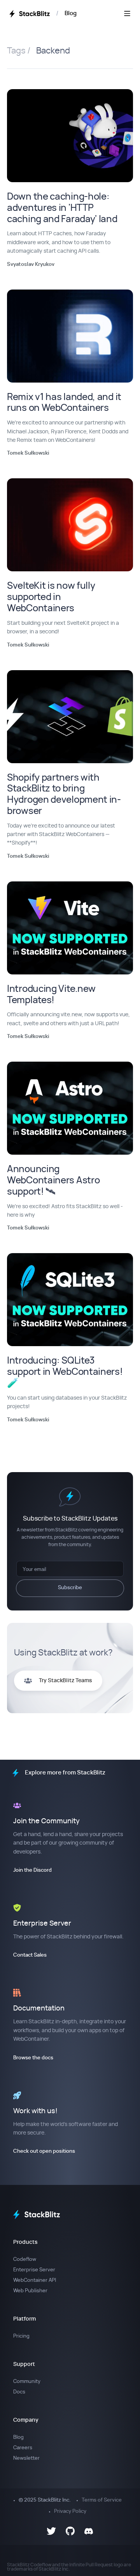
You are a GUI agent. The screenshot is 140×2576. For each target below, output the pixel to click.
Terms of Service (102, 2500)
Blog (71, 13)
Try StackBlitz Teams (66, 1681)
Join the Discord (32, 1870)
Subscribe (70, 1588)
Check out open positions (44, 2151)
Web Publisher (30, 2291)
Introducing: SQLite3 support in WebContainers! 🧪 (65, 1372)
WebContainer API (35, 2280)
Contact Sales (30, 1955)
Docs (19, 2392)
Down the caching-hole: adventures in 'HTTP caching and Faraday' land (62, 208)
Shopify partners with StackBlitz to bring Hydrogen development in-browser (64, 795)
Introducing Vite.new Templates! (51, 995)
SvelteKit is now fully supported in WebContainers (51, 597)
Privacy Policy (70, 2511)
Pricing (21, 2336)
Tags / (19, 51)
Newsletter (26, 2458)
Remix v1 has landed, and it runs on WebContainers (64, 403)
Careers (23, 2448)
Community (27, 2382)
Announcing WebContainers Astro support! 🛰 (53, 1181)
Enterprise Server (34, 2270)
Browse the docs (33, 2058)
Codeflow (25, 2260)
